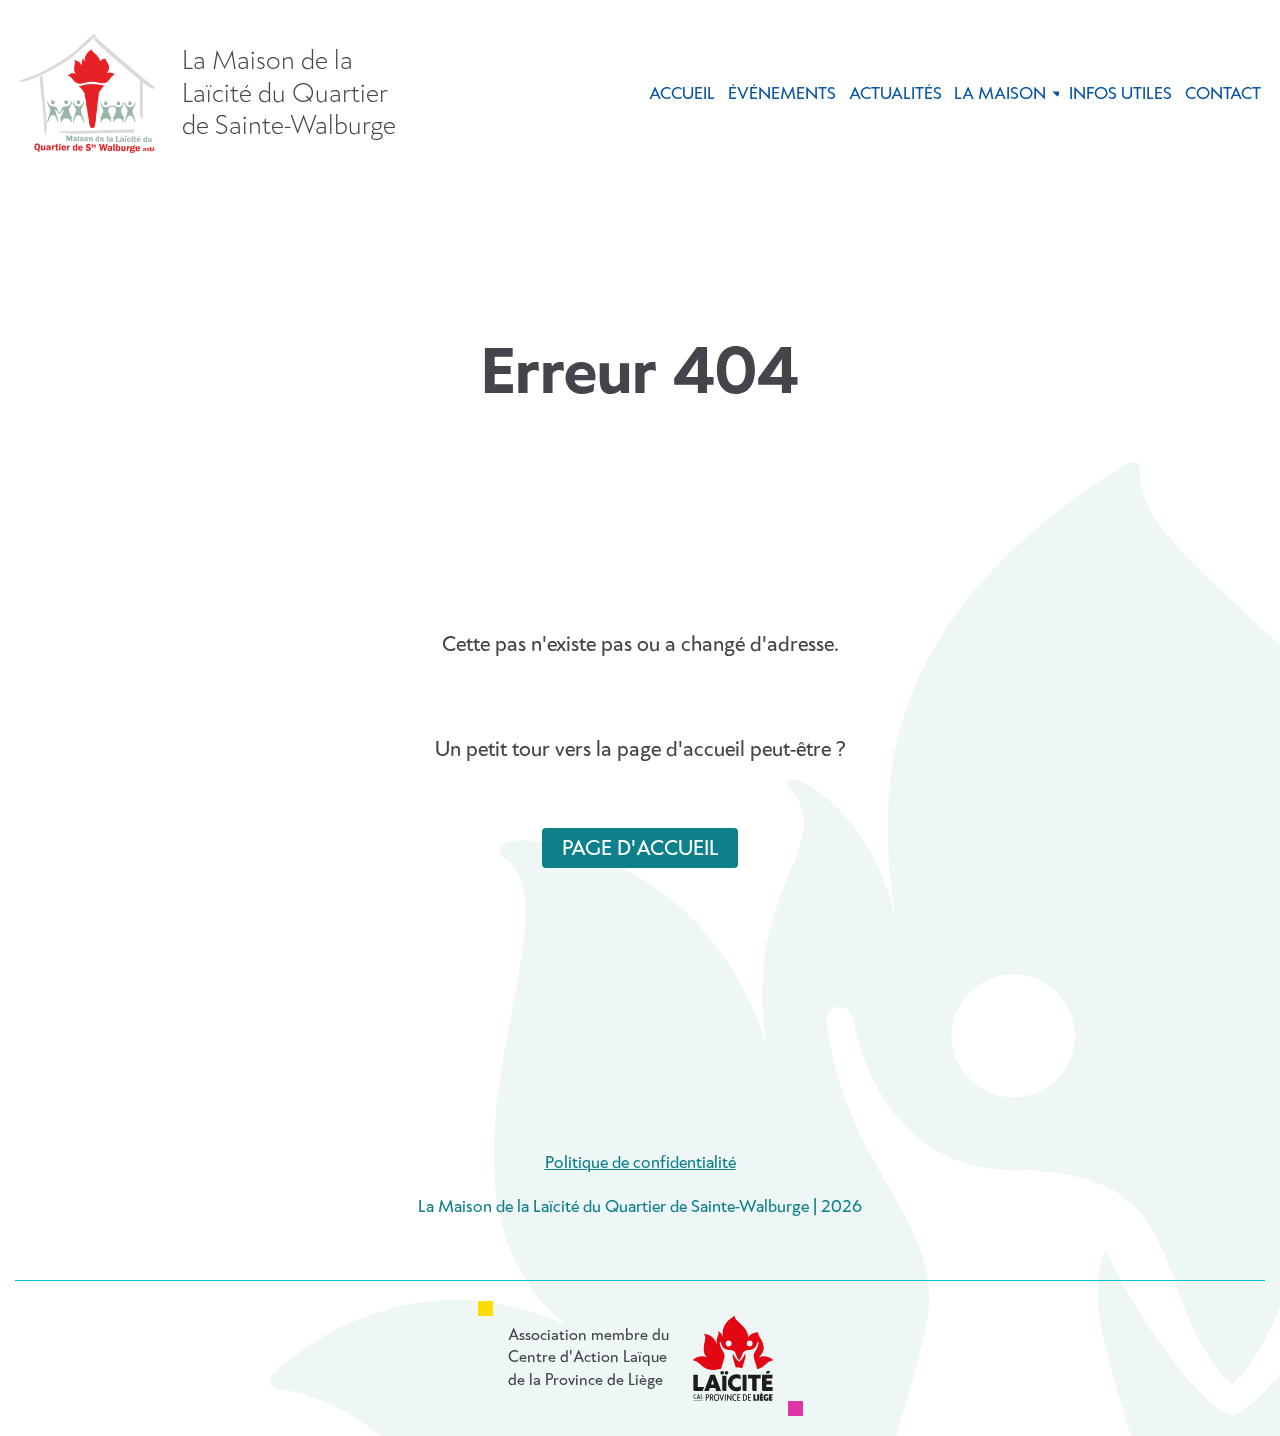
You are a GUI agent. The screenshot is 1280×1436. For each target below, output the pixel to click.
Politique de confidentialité (640, 1163)
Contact (1223, 94)
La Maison (1000, 94)
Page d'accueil (640, 849)
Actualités (895, 94)
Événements (782, 94)
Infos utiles (1120, 94)
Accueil (682, 94)
